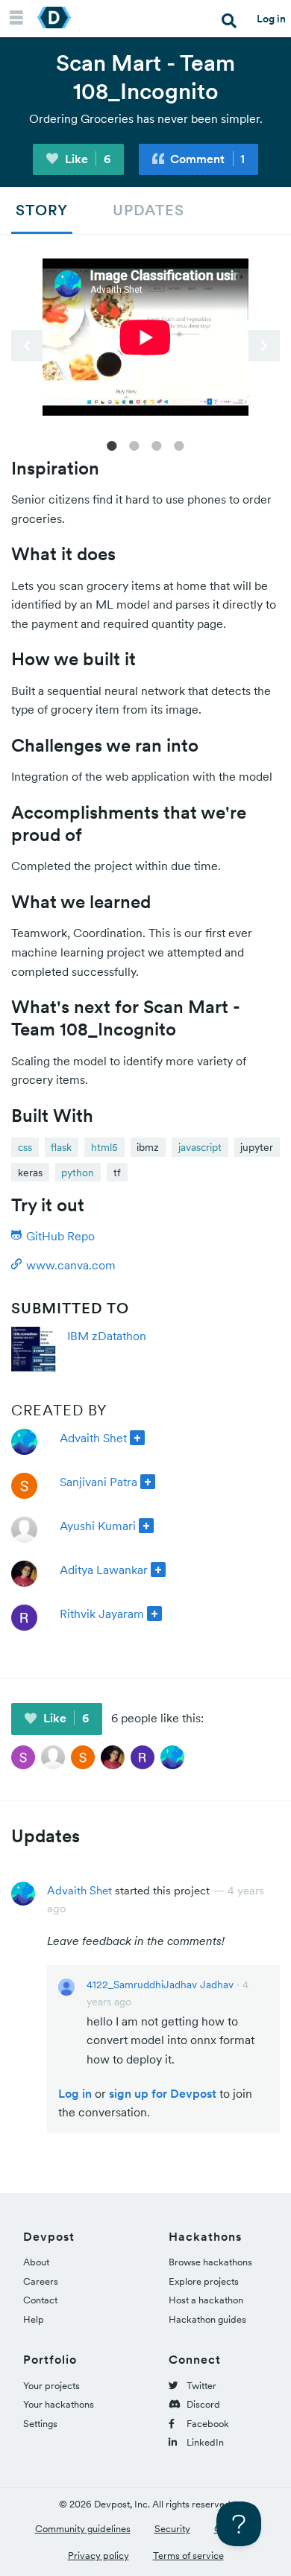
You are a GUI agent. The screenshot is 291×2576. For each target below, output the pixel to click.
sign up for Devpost (163, 2093)
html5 (104, 1147)
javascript (200, 1147)
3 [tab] (157, 445)
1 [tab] (112, 445)
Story (42, 210)
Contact (40, 2300)
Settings (40, 2424)
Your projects (51, 2386)
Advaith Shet (93, 1438)
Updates (148, 210)
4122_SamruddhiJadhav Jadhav (160, 1985)
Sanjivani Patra (98, 1482)
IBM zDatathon (107, 1336)
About (36, 2262)
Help (34, 2319)
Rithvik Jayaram (102, 1614)
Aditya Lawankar (104, 1570)
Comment (206, 159)
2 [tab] (134, 445)
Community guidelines (83, 2529)
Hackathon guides (207, 2319)
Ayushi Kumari (98, 1526)
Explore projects (204, 2281)
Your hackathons (59, 2404)
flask (61, 1147)
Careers (41, 2281)
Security (172, 2529)
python (78, 1173)
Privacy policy (98, 2556)
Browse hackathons (210, 2262)
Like (86, 159)
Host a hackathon (206, 2300)
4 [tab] (179, 445)
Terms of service (188, 2556)
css (25, 1147)
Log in (271, 19)
